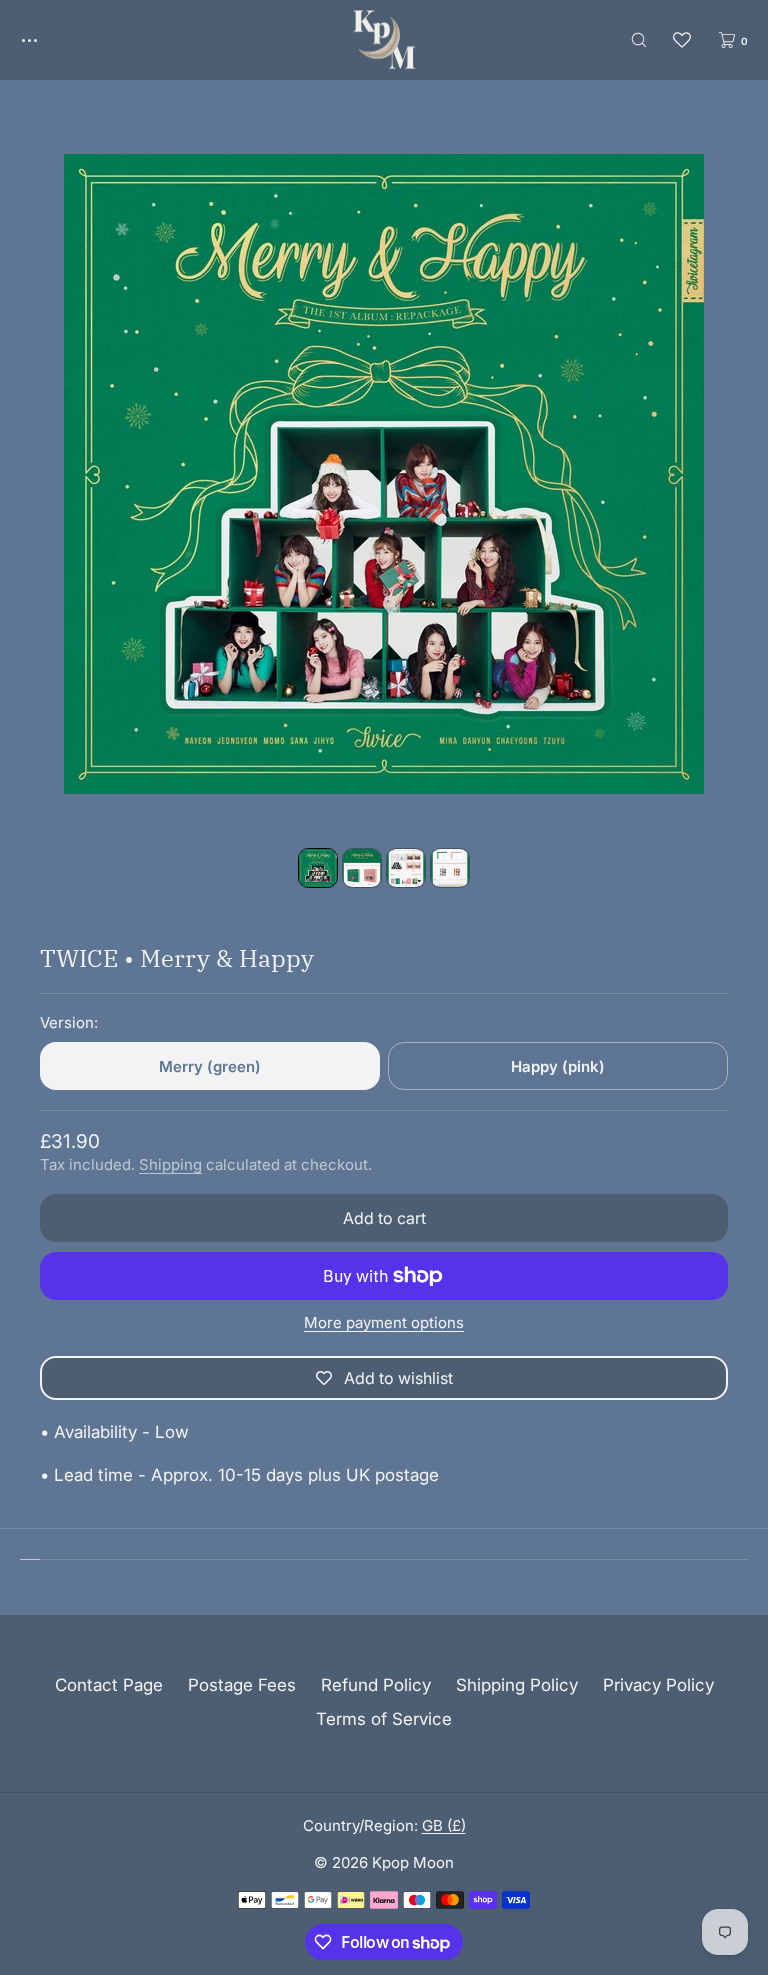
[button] (639, 39)
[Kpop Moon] (384, 40)
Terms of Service (384, 1719)
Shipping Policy (517, 1685)
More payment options (384, 1322)
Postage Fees (242, 1685)
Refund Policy (376, 1685)
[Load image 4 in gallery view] (450, 868)
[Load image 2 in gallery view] (362, 868)
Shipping (170, 1164)
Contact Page (109, 1685)
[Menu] (44, 39)
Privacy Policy (658, 1685)
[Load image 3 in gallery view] (406, 868)
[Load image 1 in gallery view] (318, 868)
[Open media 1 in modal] (384, 474)
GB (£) (444, 1825)
